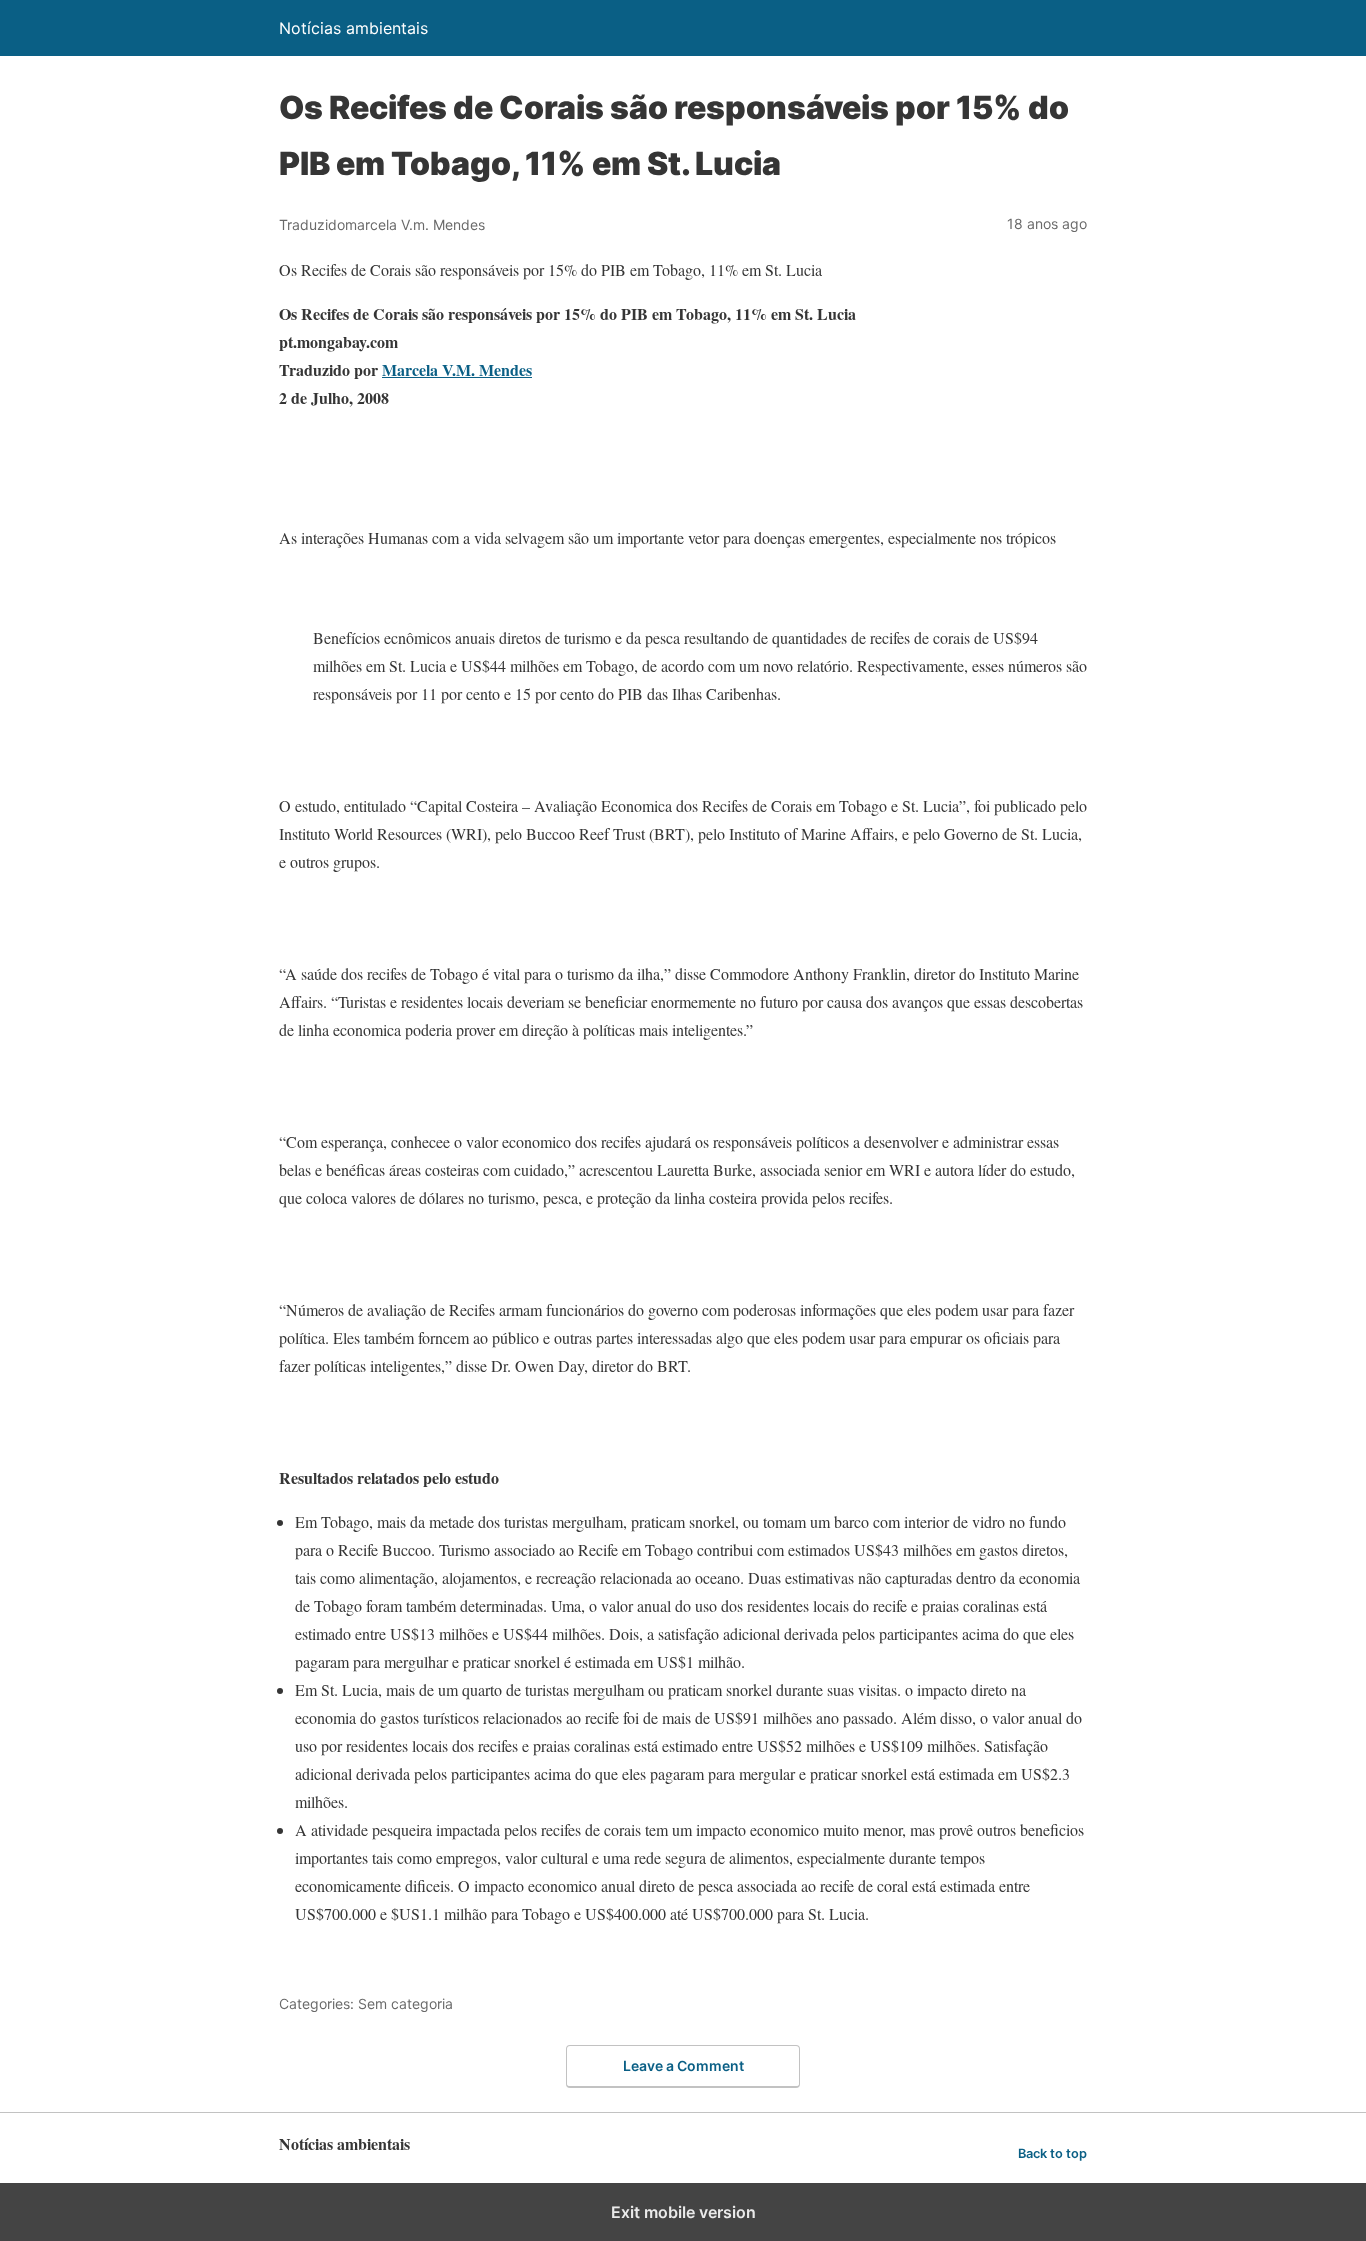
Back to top (1052, 2153)
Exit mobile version (683, 2212)
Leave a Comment (683, 2065)
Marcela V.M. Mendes (457, 369)
